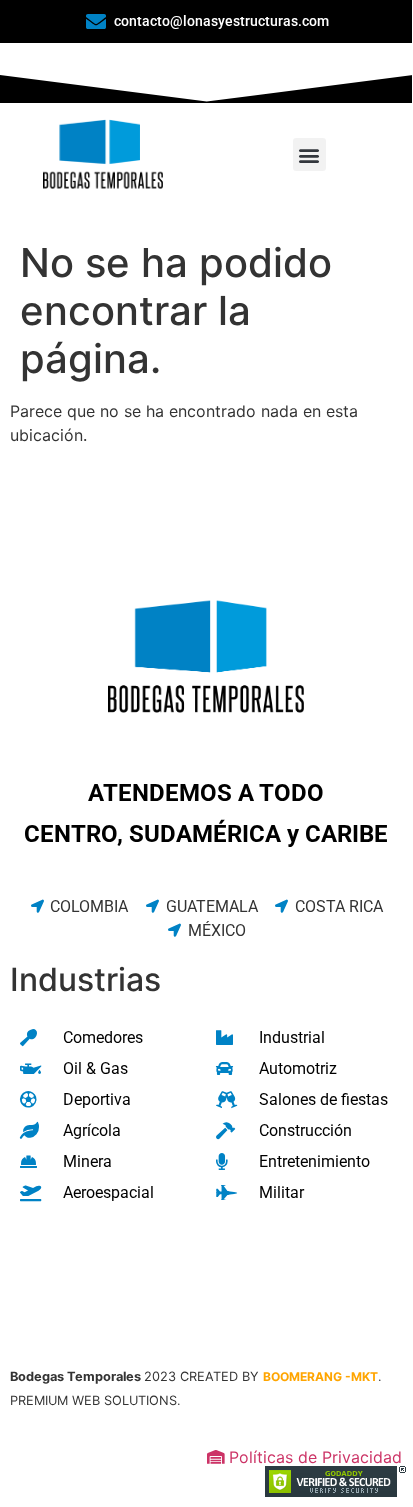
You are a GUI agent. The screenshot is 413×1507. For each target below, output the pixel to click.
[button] (309, 154)
